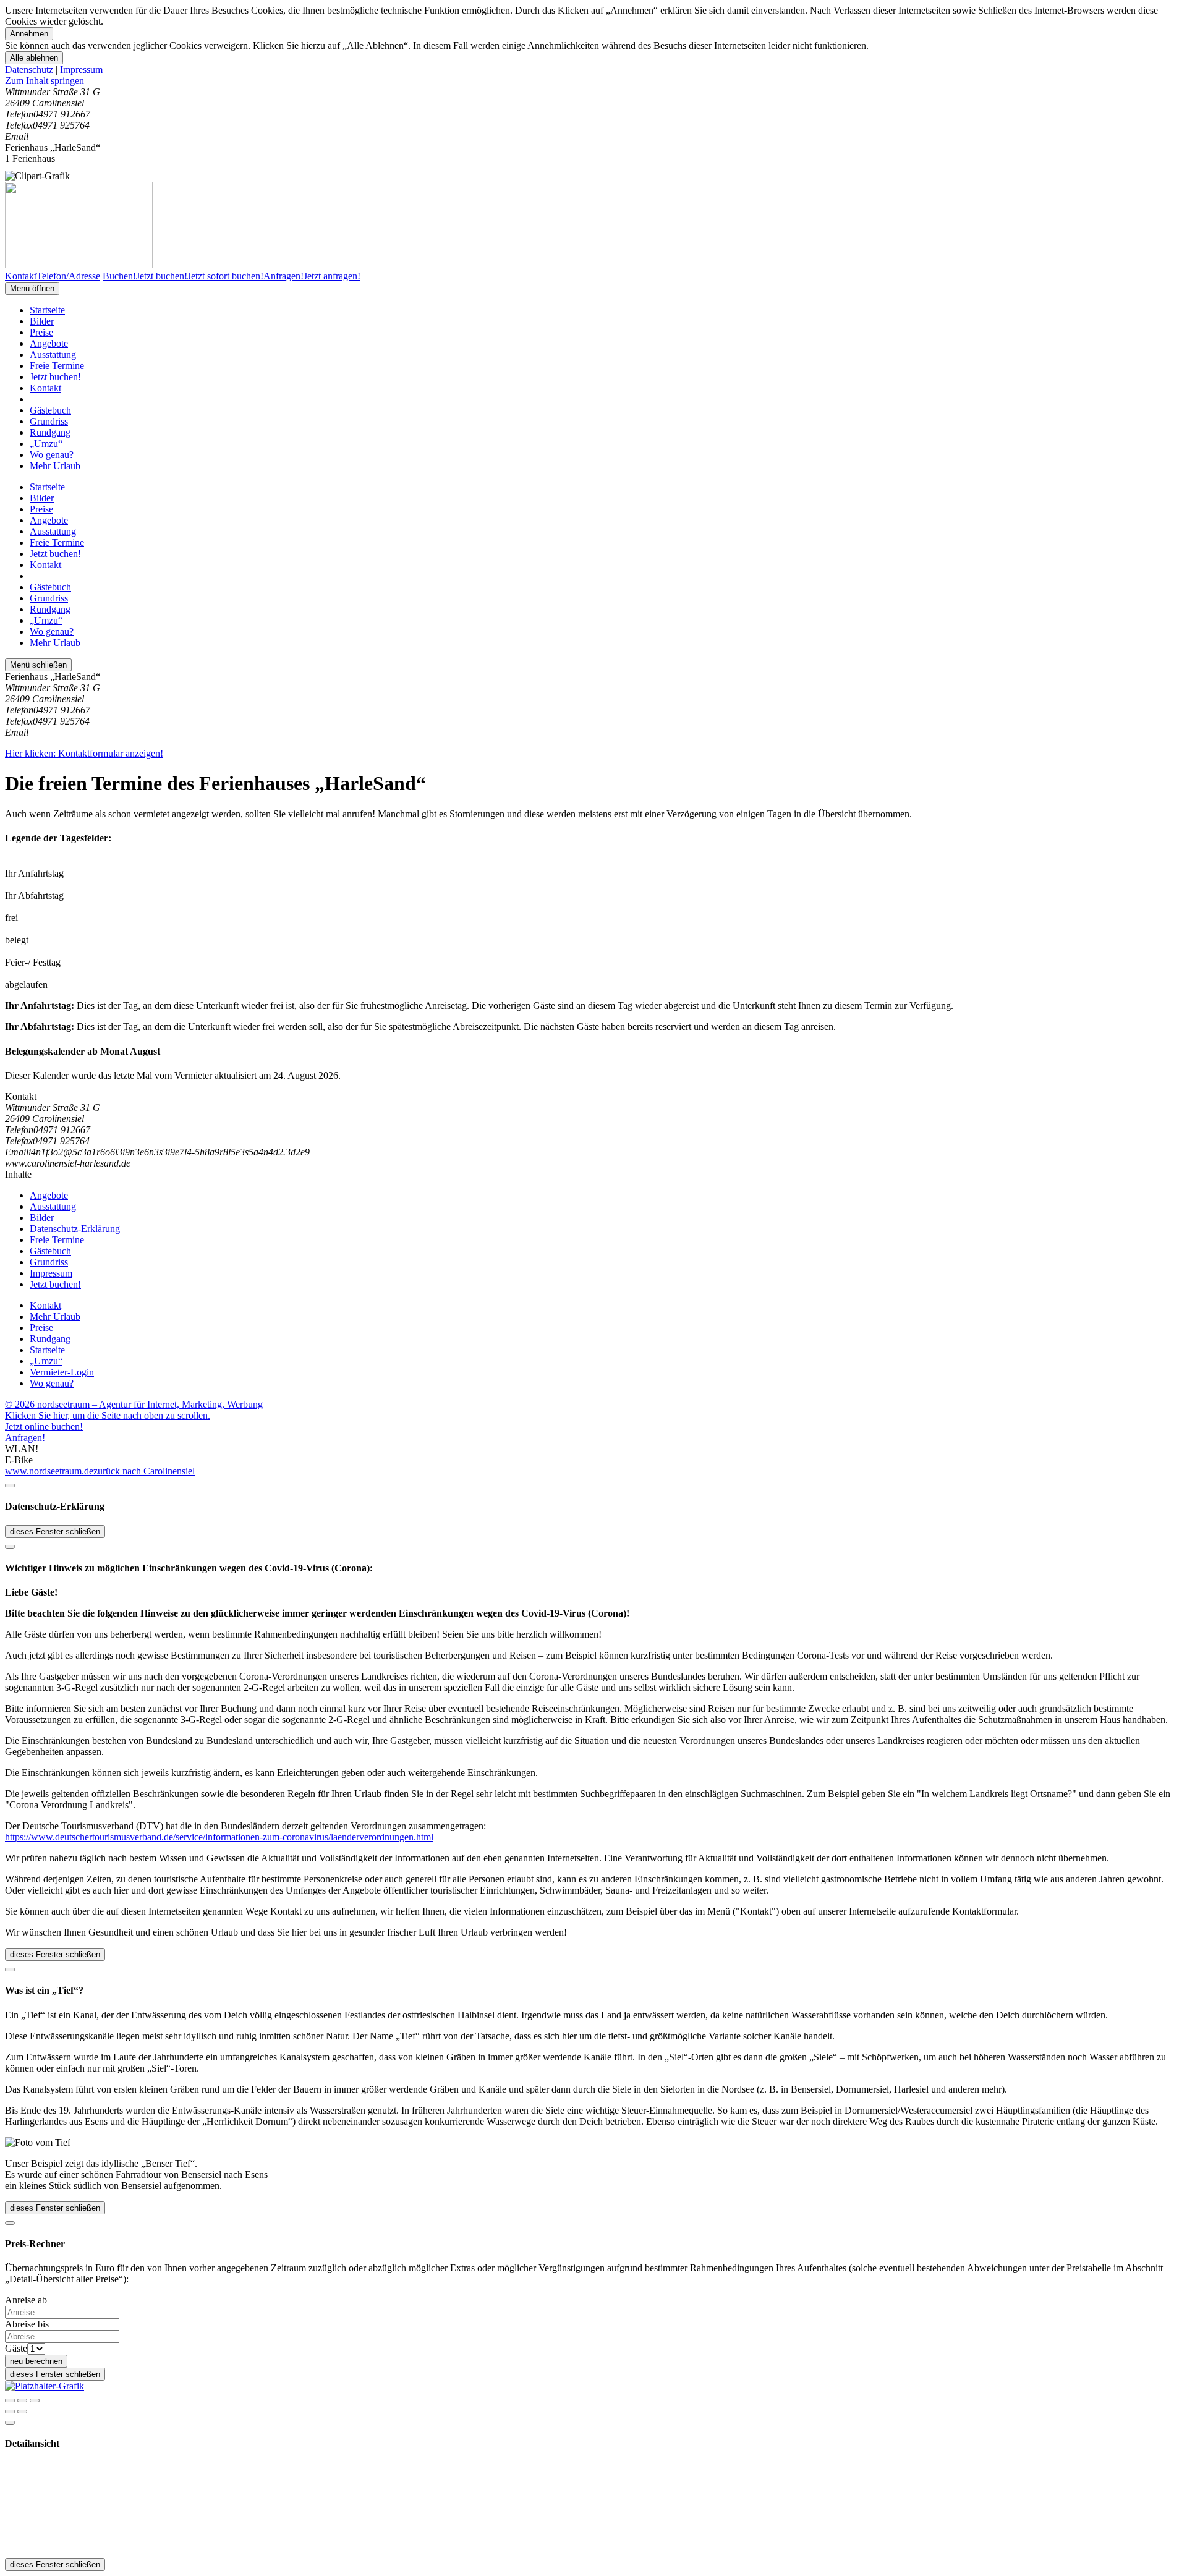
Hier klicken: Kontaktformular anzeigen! (84, 753)
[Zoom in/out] (35, 2400)
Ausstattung (53, 355)
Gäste (16, 2348)
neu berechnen (36, 2361)
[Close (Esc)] (10, 2400)
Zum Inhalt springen (45, 81)
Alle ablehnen (34, 58)
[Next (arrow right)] (22, 2412)
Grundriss (49, 421)
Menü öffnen (32, 288)
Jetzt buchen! (55, 377)
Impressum (81, 70)
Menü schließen (38, 665)
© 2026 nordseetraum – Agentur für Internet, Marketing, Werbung (134, 1404)
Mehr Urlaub (55, 466)
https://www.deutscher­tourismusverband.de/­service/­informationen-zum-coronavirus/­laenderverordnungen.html (219, 1837)
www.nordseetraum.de (49, 1471)
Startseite (47, 310)
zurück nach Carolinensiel (144, 1471)
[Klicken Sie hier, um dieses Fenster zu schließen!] (10, 1486)
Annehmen (29, 34)
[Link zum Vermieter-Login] (45, 2386)
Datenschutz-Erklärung (75, 1229)
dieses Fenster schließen (55, 1532)
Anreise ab (26, 2300)
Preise (41, 332)
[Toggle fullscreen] (22, 2400)
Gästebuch (50, 410)
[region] (593, 81)
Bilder (42, 321)
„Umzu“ (46, 444)
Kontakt (45, 388)
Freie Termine (57, 366)
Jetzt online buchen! (44, 1426)
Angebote (49, 343)
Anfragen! (25, 1438)
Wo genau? (52, 455)
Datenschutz (29, 70)
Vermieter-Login (62, 1372)
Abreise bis (27, 2324)
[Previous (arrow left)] (10, 2412)
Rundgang (50, 432)
